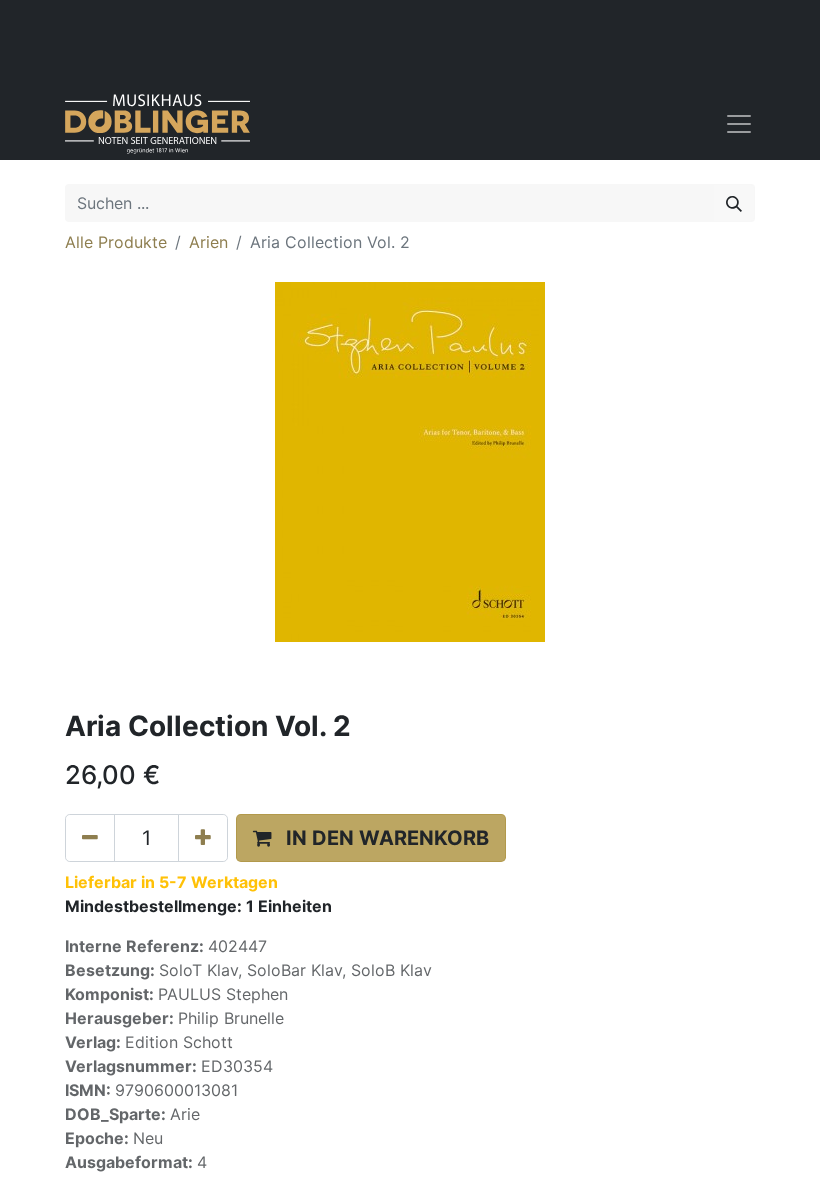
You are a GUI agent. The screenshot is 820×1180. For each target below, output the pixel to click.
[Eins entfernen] (90, 838)
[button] (371, 838)
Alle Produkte (116, 242)
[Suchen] (734, 203)
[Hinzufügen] (203, 838)
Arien (208, 242)
